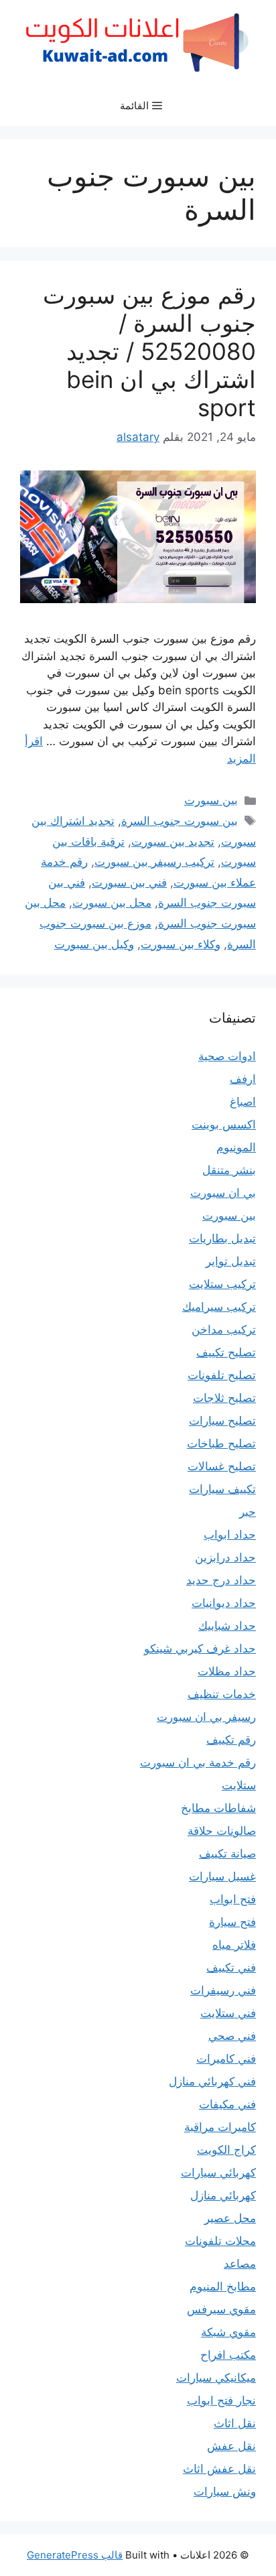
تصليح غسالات (222, 1466)
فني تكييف (231, 1968)
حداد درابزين (225, 1557)
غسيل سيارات (222, 1876)
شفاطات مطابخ (218, 1808)
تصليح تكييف (226, 1352)
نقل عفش (231, 2446)
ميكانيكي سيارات (216, 2378)
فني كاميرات (226, 2059)
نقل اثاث (235, 2423)
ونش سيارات (225, 2492)
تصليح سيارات (222, 1421)
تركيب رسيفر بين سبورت (154, 862)
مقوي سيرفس (221, 2309)
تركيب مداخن (224, 1330)
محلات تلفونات (220, 2241)
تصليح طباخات (221, 1443)
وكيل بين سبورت (94, 944)
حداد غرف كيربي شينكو (200, 1649)
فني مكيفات (227, 2104)
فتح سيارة (232, 1922)
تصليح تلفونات (222, 1375)
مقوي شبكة (228, 2332)
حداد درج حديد (221, 1580)
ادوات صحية (227, 1056)
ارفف (243, 1079)
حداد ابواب (230, 1535)
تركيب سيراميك (219, 1307)
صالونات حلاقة (222, 1831)
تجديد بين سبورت (173, 842)
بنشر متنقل (229, 1170)
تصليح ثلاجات (224, 1398)
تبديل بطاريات (222, 1238)
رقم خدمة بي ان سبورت (198, 1762)
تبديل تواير (231, 1261)
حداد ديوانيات (224, 1603)
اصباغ (243, 1102)
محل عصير (230, 2218)
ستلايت (239, 1785)
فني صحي (232, 2036)
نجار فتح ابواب (221, 2400)
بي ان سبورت (223, 1193)
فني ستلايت (228, 2013)
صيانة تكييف (227, 1854)
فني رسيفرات (223, 1990)
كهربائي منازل (223, 2195)
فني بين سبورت (129, 883)
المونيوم (236, 1147)
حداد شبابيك (227, 1626)
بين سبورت (211, 800)
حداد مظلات (227, 1671)
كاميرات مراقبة (220, 2127)
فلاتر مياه (234, 1945)
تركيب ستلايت (222, 1284)
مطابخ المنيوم (223, 2287)
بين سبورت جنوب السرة (180, 821)
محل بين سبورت (112, 903)
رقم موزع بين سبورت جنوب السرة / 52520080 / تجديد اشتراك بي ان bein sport (149, 351)
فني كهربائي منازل (212, 2081)
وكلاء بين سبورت (181, 944)
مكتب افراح (228, 2355)
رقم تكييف (231, 1740)
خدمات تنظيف (222, 1694)
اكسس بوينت (224, 1124)
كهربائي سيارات (218, 2173)
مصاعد (240, 2264)
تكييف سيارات (222, 1489)
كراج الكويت (226, 2150)
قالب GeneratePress (75, 2555)
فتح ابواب (233, 1899)
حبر (248, 1512)
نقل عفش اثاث (219, 2469)
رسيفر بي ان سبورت (206, 1717)
